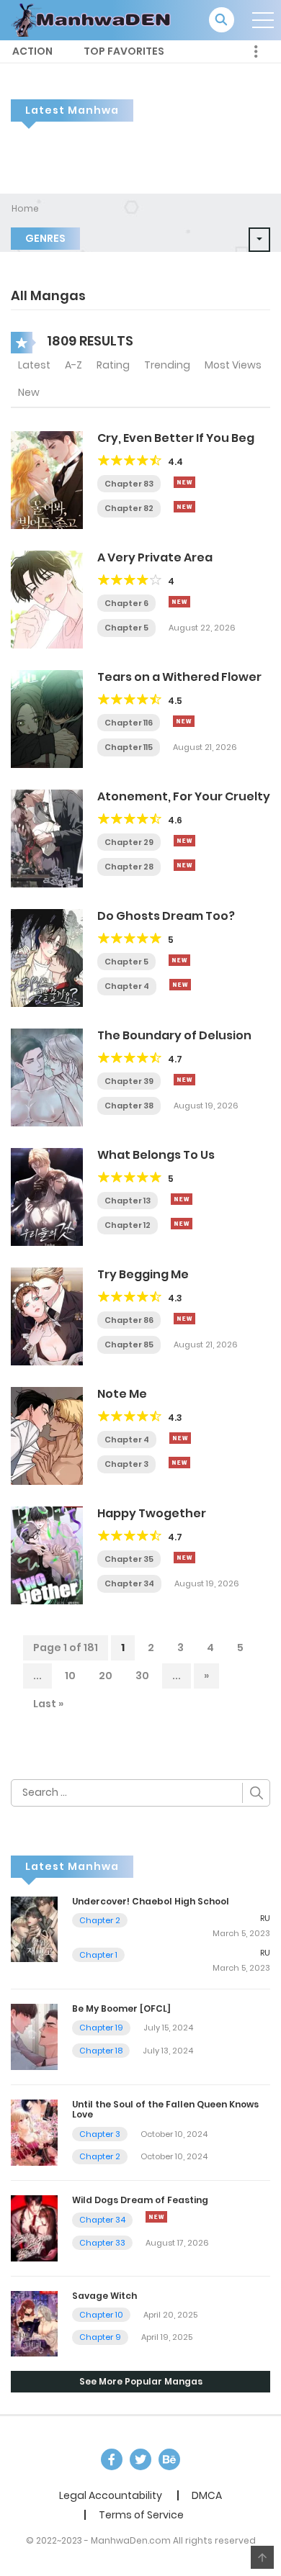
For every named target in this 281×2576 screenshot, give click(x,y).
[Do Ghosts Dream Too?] (47, 957)
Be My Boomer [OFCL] (121, 2008)
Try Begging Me (143, 1274)
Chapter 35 (129, 1559)
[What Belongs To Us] (47, 1196)
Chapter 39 (129, 1081)
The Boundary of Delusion (174, 1035)
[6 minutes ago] (179, 602)
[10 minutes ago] (184, 482)
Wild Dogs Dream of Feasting (140, 2200)
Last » (48, 1704)
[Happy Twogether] (47, 1555)
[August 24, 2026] (156, 2217)
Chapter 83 (129, 484)
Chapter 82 (129, 508)
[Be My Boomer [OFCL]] (34, 2036)
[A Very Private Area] (47, 599)
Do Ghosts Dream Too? (166, 916)
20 (106, 1676)
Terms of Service (141, 2515)
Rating (113, 365)
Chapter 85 (129, 1345)
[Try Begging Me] (47, 1316)
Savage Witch (104, 2296)
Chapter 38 (129, 1106)
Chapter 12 (128, 1225)
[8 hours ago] (184, 1080)
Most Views (233, 365)
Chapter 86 (129, 1320)
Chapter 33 (102, 2243)
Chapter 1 (98, 1955)
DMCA (207, 2495)
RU (265, 1918)
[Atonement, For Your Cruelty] (47, 838)
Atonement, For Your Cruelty (184, 796)
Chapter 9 (100, 2337)
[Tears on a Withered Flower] (47, 718)
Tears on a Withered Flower (179, 677)
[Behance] (169, 2459)
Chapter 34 (129, 1583)
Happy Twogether (152, 1513)
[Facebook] (112, 2459)
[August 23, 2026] (180, 985)
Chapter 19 (101, 2028)
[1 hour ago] (179, 960)
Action (32, 51)
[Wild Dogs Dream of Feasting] (34, 2227)
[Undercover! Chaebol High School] (34, 1928)
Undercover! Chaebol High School (151, 1901)
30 (142, 1676)
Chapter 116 (129, 723)
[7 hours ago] (184, 1558)
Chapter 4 (127, 986)
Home (25, 208)
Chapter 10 (101, 2315)
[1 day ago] (184, 721)
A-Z (73, 365)
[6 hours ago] (182, 1199)
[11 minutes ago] (184, 507)
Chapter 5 (126, 628)
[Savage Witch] (34, 2323)
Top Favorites (124, 51)
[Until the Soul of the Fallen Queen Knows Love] (34, 2132)
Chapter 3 (126, 1464)
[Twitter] (140, 2459)
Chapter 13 (128, 1201)
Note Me (122, 1394)
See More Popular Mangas (141, 2381)
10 (70, 1676)
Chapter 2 (100, 1920)
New (29, 392)
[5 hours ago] (184, 1319)
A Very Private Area (155, 557)
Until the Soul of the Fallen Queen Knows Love (165, 2109)
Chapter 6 (126, 603)
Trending (167, 365)
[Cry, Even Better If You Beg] (47, 479)
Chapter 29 (129, 842)
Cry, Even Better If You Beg (176, 438)
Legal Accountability (111, 2495)
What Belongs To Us (156, 1155)
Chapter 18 (101, 2051)
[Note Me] (47, 1435)
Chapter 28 (129, 867)
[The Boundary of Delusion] (47, 1077)
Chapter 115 (129, 747)
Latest (34, 365)
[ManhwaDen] (94, 19)
